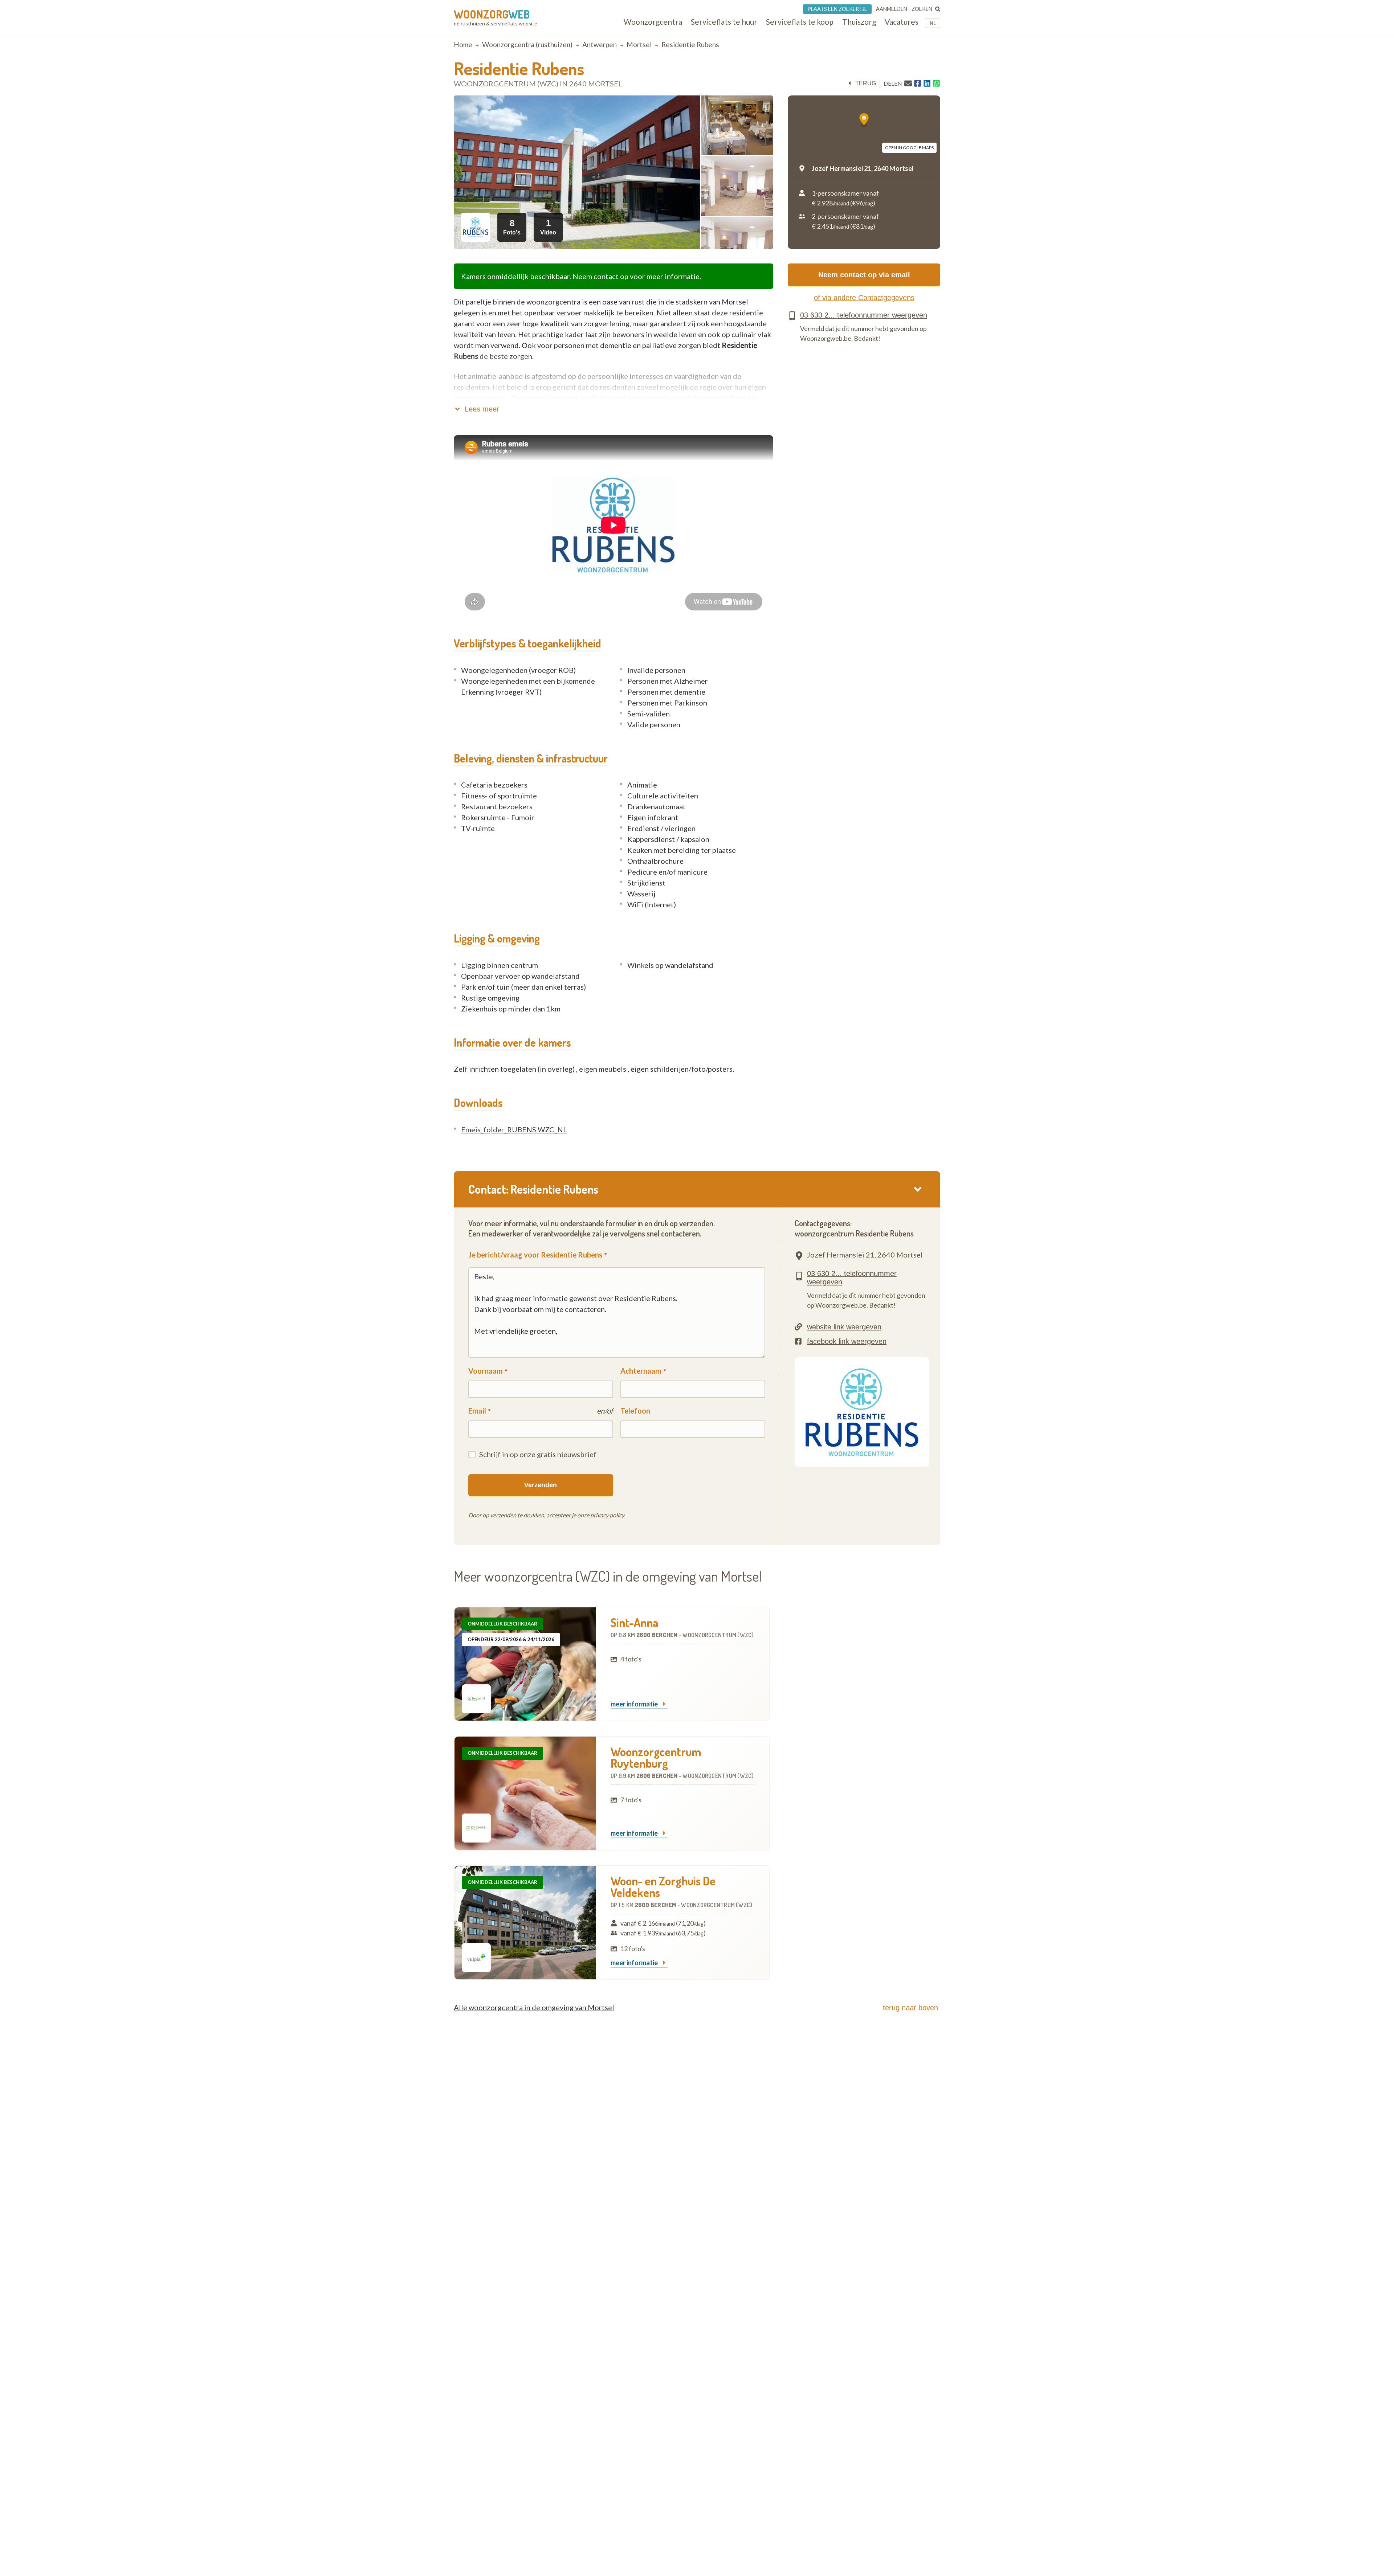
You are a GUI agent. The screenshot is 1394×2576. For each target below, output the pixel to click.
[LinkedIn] (927, 83)
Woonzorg (492, 14)
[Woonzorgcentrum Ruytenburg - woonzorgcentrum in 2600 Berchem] (525, 1793)
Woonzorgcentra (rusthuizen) (527, 44)
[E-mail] (908, 83)
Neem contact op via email (864, 275)
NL (933, 23)
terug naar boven (910, 2008)
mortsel (639, 44)
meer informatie (635, 1704)
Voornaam (486, 1371)
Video (548, 227)
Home (463, 44)
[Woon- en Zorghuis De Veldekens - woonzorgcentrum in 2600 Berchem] (525, 1923)
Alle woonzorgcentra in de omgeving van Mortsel (534, 2007)
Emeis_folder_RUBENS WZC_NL (514, 1129)
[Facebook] (918, 83)
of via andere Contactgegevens (864, 298)
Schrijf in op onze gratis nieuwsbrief (538, 1454)
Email (477, 1411)
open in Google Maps (909, 148)
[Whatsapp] (936, 83)
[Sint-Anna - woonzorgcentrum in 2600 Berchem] (525, 1664)
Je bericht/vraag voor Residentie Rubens (535, 1255)
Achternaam (641, 1371)
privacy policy (607, 1515)
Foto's (512, 227)
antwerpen (600, 44)
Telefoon (635, 1411)
